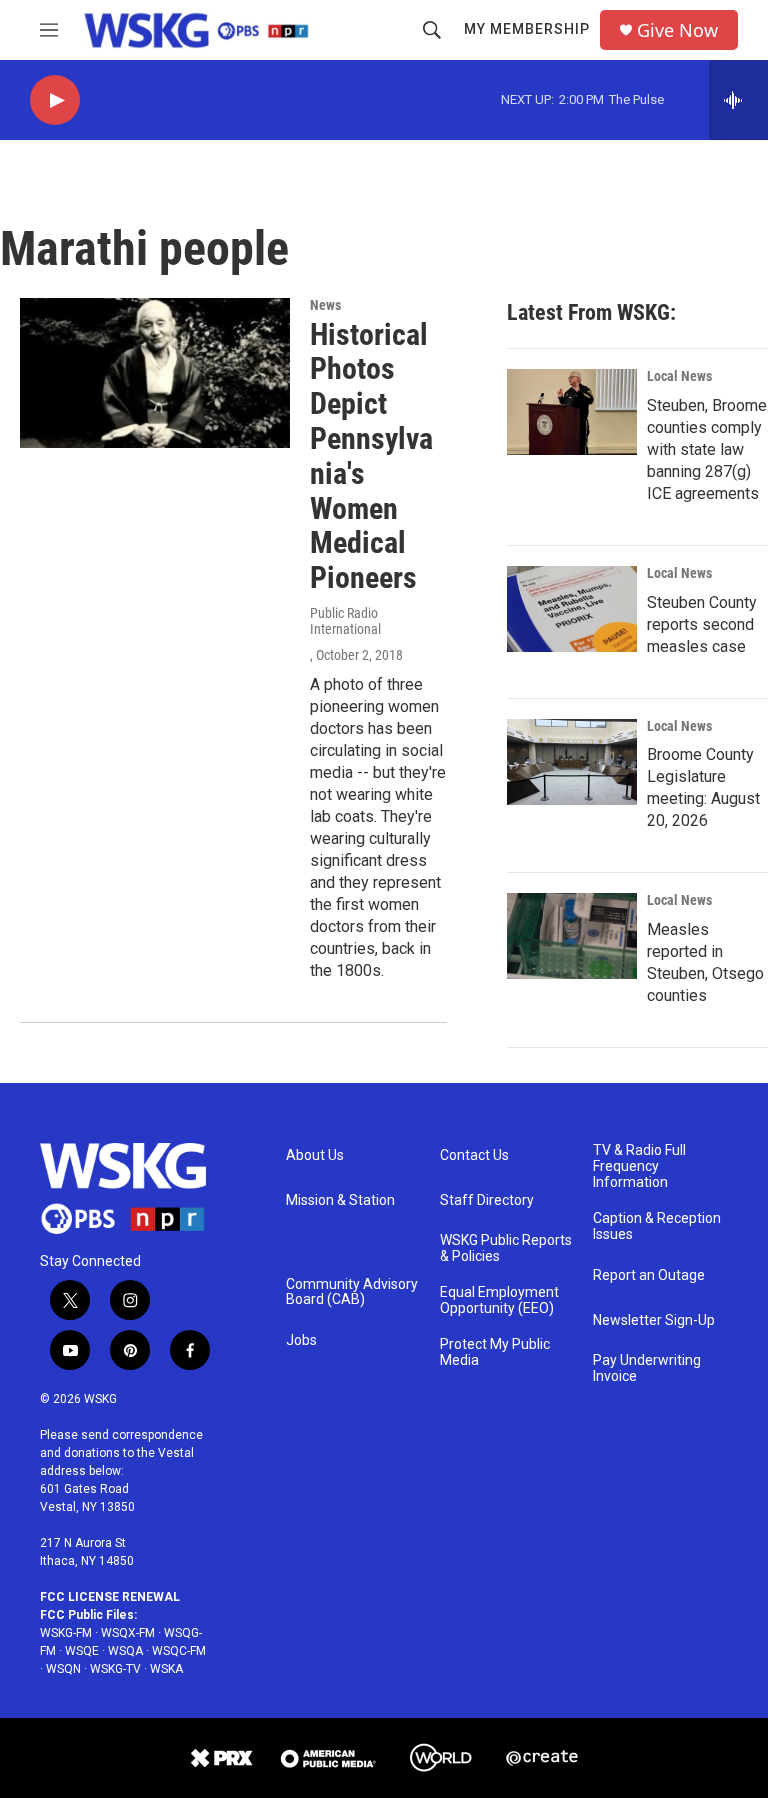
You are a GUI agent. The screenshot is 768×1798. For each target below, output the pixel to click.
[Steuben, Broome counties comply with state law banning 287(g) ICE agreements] (572, 412)
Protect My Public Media (495, 1352)
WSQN (63, 1669)
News (325, 305)
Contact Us (474, 1155)
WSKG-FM (66, 1633)
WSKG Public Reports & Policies (506, 1248)
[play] (55, 100)
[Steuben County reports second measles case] (572, 609)
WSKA (166, 1669)
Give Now (677, 30)
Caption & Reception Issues (657, 1226)
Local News (679, 376)
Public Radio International (345, 621)
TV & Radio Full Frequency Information (639, 1166)
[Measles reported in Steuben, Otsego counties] (572, 936)
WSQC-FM (179, 1651)
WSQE (82, 1651)
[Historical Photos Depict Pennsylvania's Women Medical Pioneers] (155, 373)
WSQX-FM (128, 1633)
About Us (315, 1155)
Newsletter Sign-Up (654, 1320)
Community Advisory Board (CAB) (352, 1292)
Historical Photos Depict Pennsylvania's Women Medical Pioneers (371, 456)
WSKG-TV (115, 1669)
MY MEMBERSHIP (527, 29)
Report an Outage (649, 1275)
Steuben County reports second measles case (702, 624)
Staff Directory (487, 1200)
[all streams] (738, 100)
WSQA (125, 1651)
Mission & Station (340, 1200)
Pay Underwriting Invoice (647, 1368)
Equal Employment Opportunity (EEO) (499, 1300)
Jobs (301, 1340)
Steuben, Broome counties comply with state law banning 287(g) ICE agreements (707, 449)
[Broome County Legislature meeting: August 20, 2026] (572, 762)
